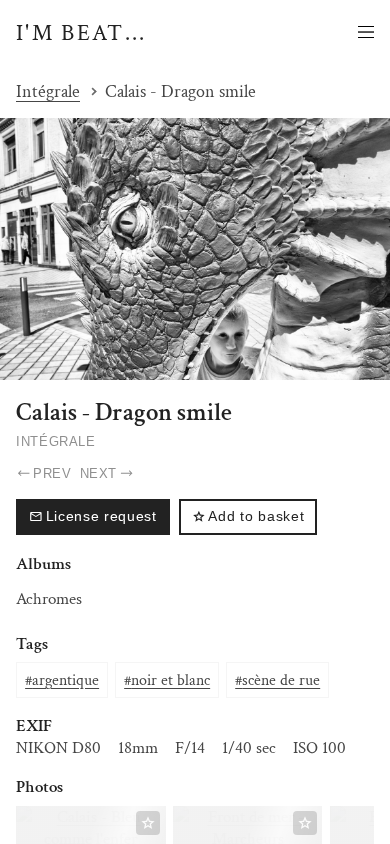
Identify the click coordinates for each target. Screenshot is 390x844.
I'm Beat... (81, 33)
